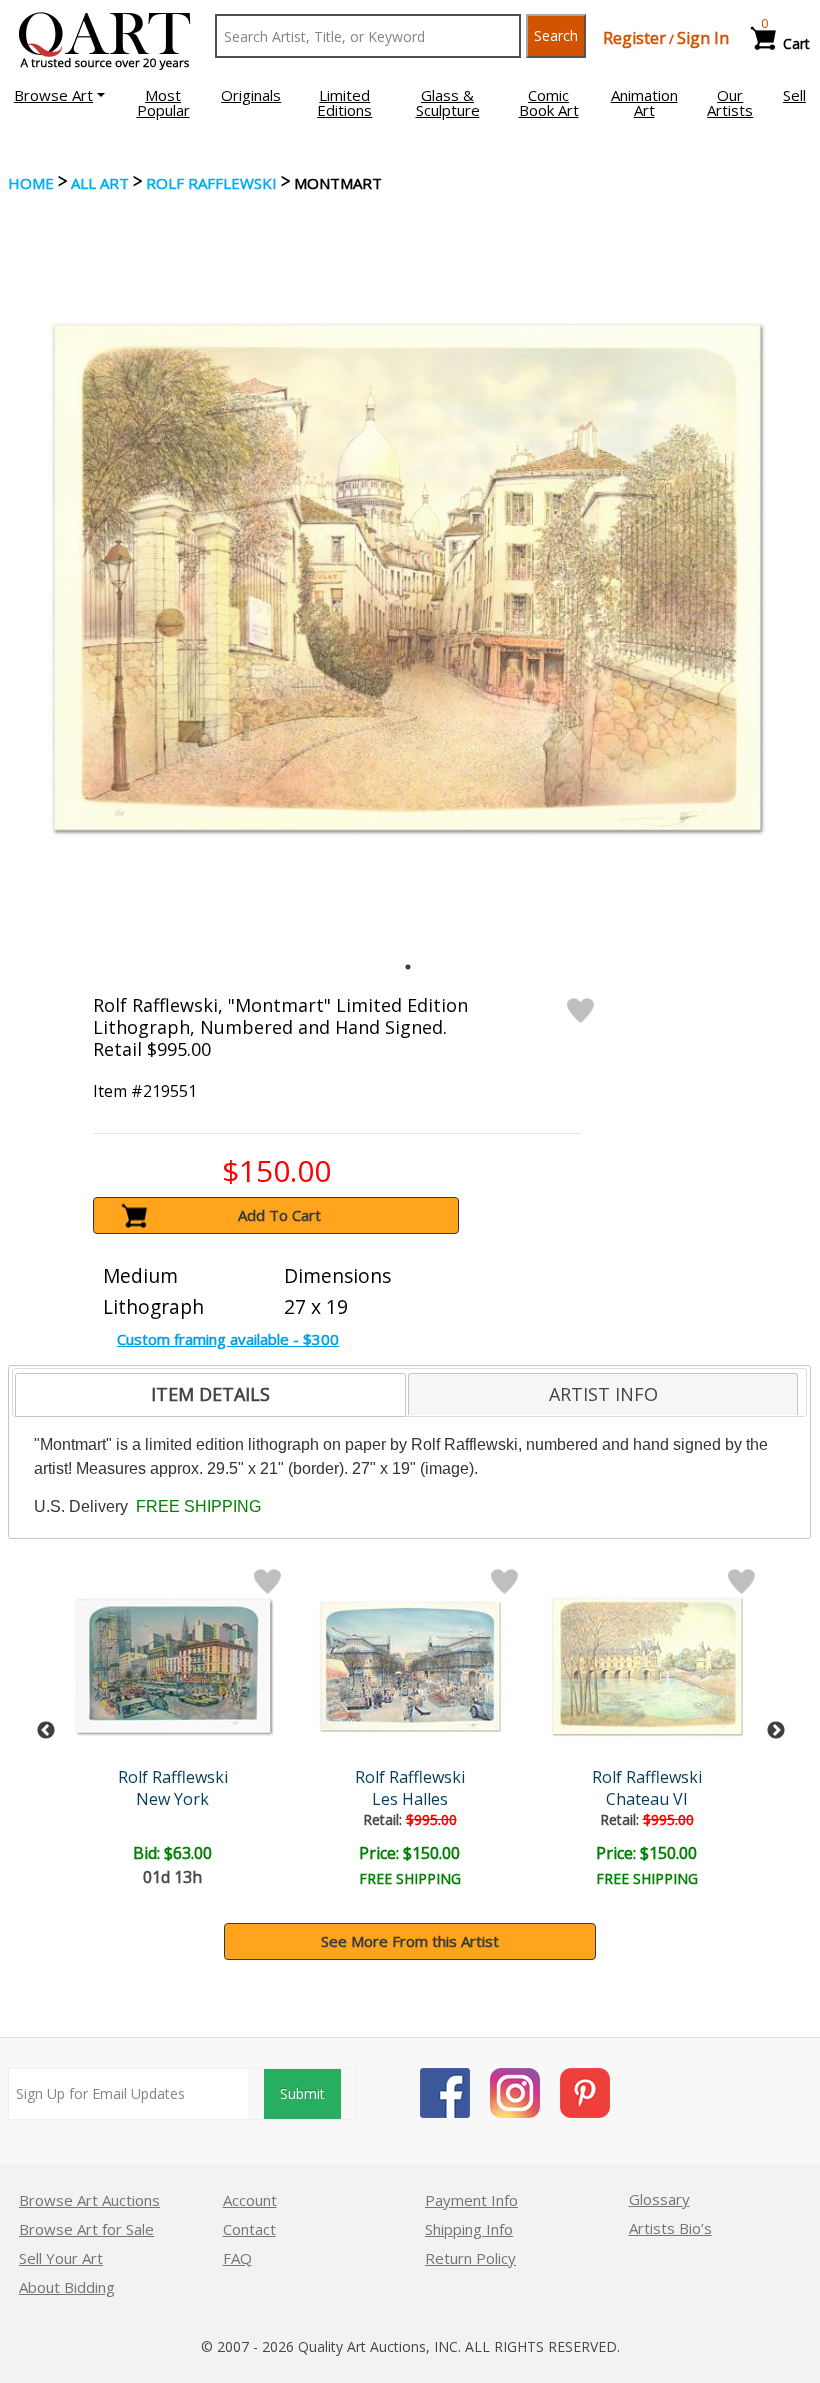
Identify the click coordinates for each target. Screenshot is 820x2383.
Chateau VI (647, 1799)
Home (31, 183)
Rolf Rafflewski (211, 183)
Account (250, 2200)
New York (172, 1799)
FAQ (237, 2258)
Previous (46, 1731)
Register (634, 38)
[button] (59, 95)
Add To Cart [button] (279, 1215)
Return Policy (470, 2258)
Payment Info (471, 2200)
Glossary (659, 2199)
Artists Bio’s (670, 2228)
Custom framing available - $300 (228, 1339)
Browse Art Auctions (89, 2200)
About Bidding (67, 2287)
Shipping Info (469, 2229)
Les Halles (410, 1799)
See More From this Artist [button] (410, 1941)
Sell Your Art (61, 2258)
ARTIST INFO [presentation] (603, 1394)
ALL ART (100, 183)
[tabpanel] (407, 577)
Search (556, 35)
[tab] (210, 1395)
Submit (302, 2093)
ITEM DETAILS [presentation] (210, 1394)
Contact (249, 2229)
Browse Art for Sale (86, 2229)
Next (776, 1731)
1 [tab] (408, 967)
